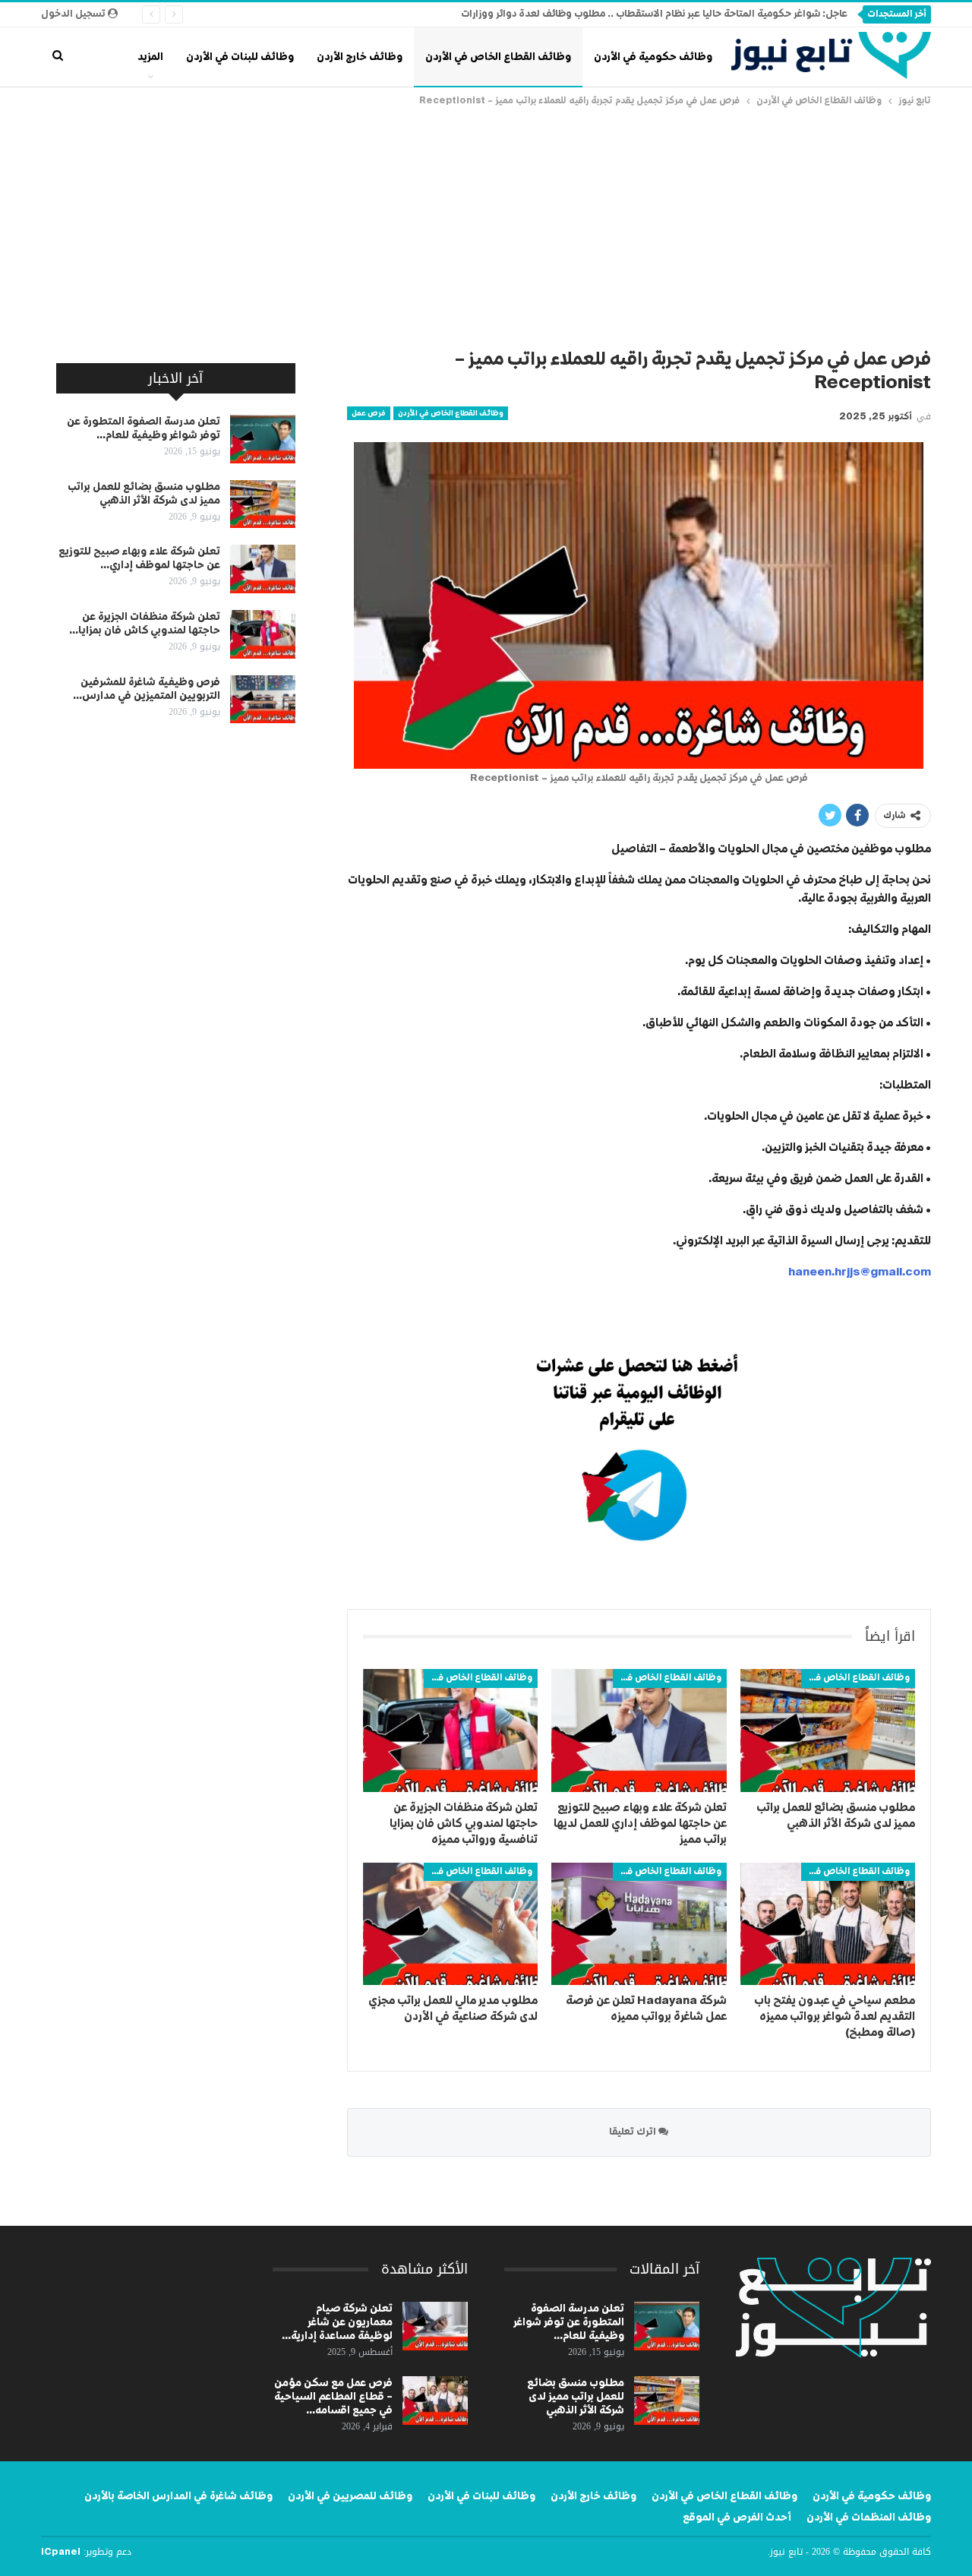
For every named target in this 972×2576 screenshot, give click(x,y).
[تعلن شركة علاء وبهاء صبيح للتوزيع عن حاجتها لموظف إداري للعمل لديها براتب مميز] (639, 1730)
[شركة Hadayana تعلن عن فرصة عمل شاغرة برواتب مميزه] (639, 1924)
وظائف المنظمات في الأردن (869, 2518)
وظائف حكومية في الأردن (653, 57)
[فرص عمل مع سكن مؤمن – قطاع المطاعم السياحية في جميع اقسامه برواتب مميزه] (435, 2401)
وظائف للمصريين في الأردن (350, 2496)
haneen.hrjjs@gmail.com (860, 1272)
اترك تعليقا (634, 2132)
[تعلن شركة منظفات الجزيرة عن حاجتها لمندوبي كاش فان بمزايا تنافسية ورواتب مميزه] (450, 1730)
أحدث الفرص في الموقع (737, 2518)
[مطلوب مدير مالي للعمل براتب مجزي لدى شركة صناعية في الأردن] (450, 1924)
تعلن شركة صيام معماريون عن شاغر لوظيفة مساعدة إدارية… (337, 2322)
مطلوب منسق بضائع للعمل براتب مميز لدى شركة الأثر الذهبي (576, 2397)
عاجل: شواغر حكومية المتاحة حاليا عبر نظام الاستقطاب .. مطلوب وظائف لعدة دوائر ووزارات (654, 14)
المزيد (150, 57)
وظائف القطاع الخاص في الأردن (498, 57)
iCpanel (61, 2552)
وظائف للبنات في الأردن (240, 57)
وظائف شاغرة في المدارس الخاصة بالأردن (178, 2496)
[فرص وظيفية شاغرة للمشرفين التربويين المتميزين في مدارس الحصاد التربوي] (263, 700)
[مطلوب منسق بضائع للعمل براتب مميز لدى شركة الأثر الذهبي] (828, 1730)
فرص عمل (369, 413)
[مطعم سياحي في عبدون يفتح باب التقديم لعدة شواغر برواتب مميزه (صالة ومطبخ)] (828, 1924)
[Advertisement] (486, 223)
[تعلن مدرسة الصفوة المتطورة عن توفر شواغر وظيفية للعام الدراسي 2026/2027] (263, 439)
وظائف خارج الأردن (360, 57)
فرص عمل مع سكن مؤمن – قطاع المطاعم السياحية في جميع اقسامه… (333, 2397)
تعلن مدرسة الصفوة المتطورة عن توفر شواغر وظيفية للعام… (569, 2322)
